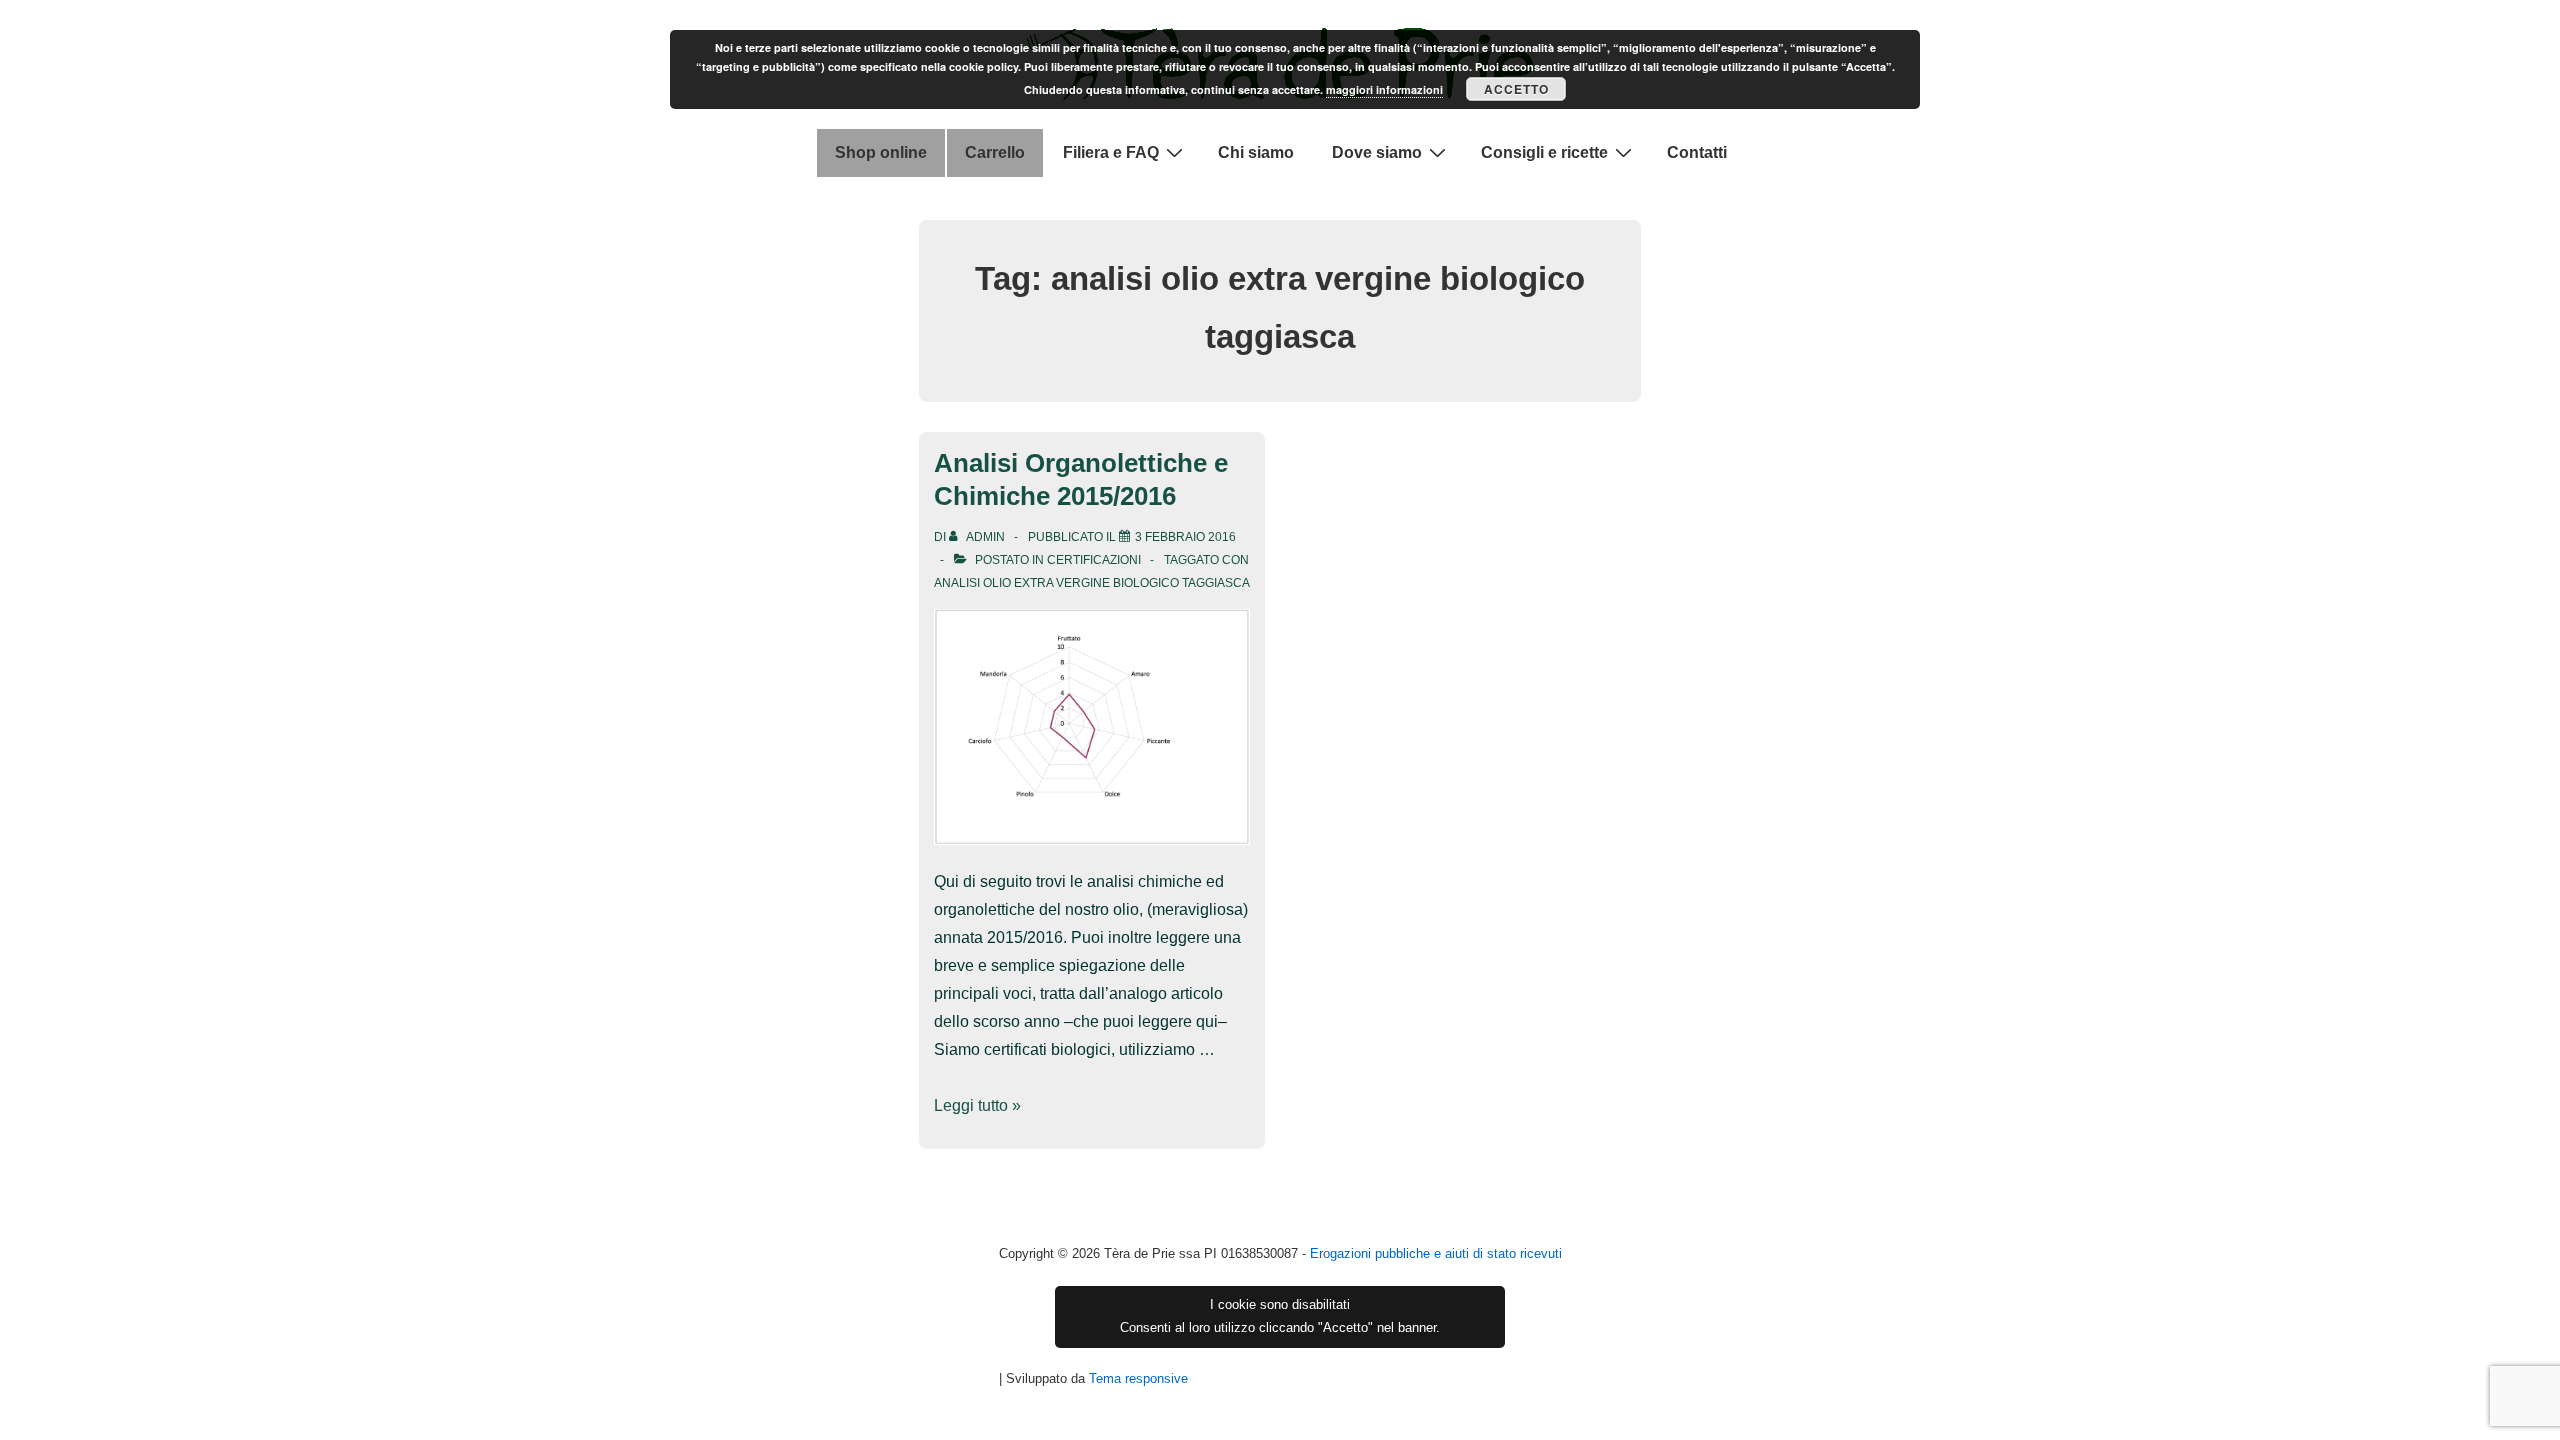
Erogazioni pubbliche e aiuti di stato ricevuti (1436, 1253)
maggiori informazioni (1384, 89)
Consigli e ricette (1544, 152)
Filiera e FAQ (1111, 152)
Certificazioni (1094, 560)
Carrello (995, 152)
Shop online (881, 152)
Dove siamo (1377, 152)
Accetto (1516, 89)
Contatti (1697, 152)
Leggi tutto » (977, 1105)
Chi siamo (1256, 152)
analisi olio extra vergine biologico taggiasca (1092, 583)
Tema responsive (1138, 1378)
